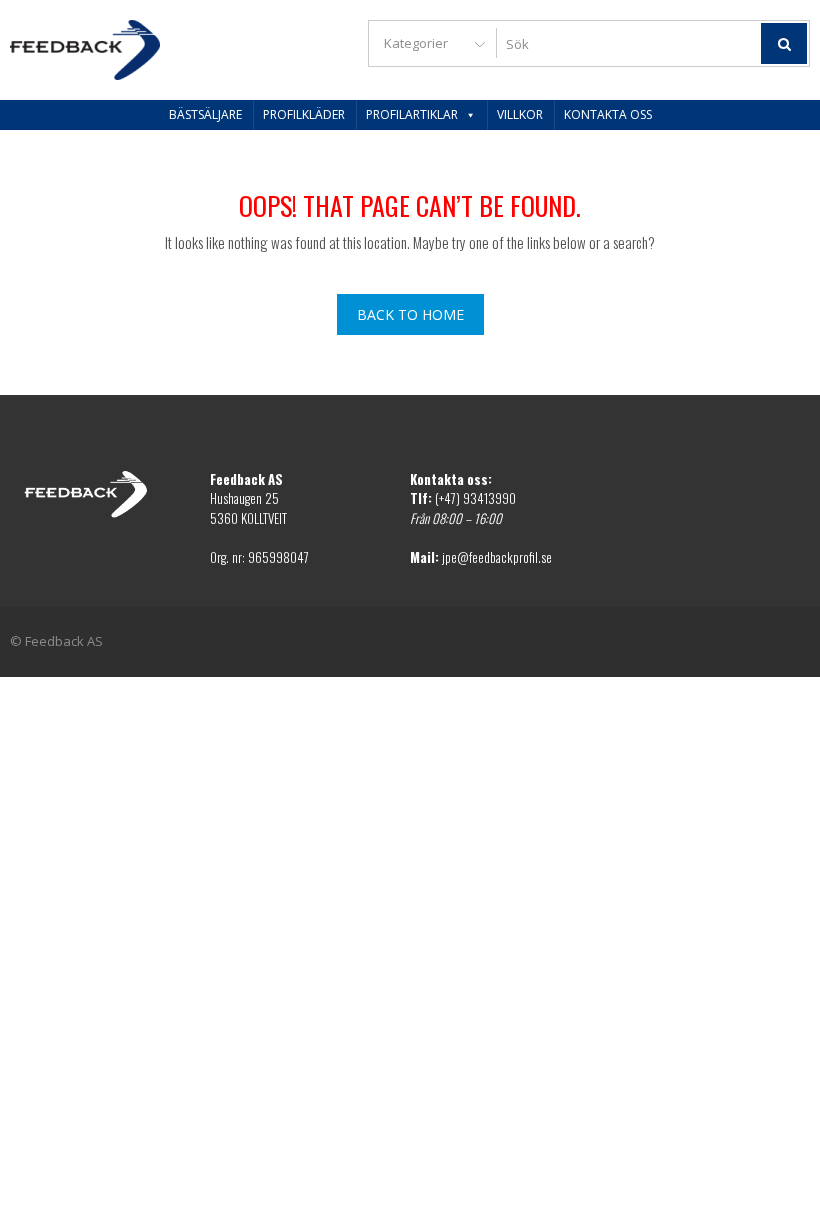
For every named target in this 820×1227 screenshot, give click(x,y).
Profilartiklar (412, 114)
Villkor (520, 114)
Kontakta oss (608, 114)
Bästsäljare (205, 114)
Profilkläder (304, 114)
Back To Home (410, 314)
